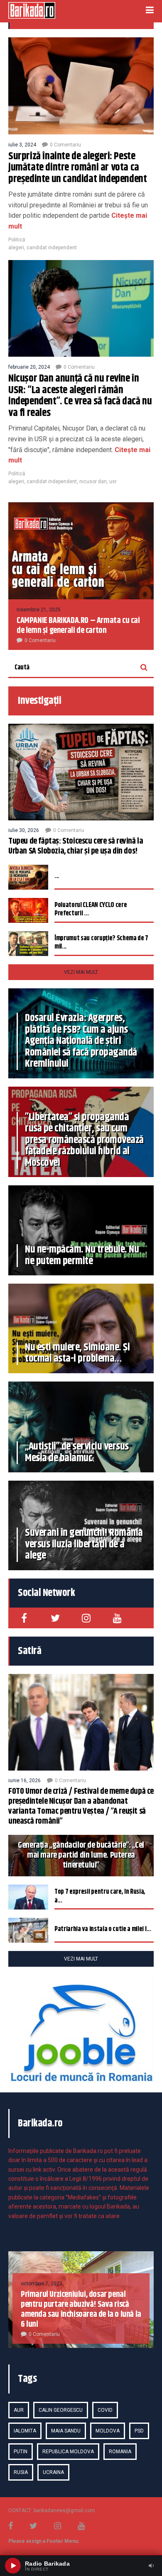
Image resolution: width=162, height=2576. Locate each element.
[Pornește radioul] (13, 2566)
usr (113, 482)
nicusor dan (93, 482)
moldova (108, 2431)
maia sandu (66, 2431)
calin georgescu (61, 2410)
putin (21, 2452)
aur (19, 2410)
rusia (21, 2472)
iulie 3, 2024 (22, 145)
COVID (105, 2410)
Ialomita (25, 2431)
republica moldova (68, 2452)
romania (120, 2452)
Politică (17, 240)
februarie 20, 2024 (29, 367)
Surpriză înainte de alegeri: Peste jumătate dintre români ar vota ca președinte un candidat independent (77, 168)
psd (139, 2431)
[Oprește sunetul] (151, 2566)
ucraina (53, 2472)
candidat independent (52, 248)
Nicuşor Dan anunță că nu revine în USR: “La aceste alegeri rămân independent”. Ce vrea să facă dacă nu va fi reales (80, 396)
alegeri (16, 248)
